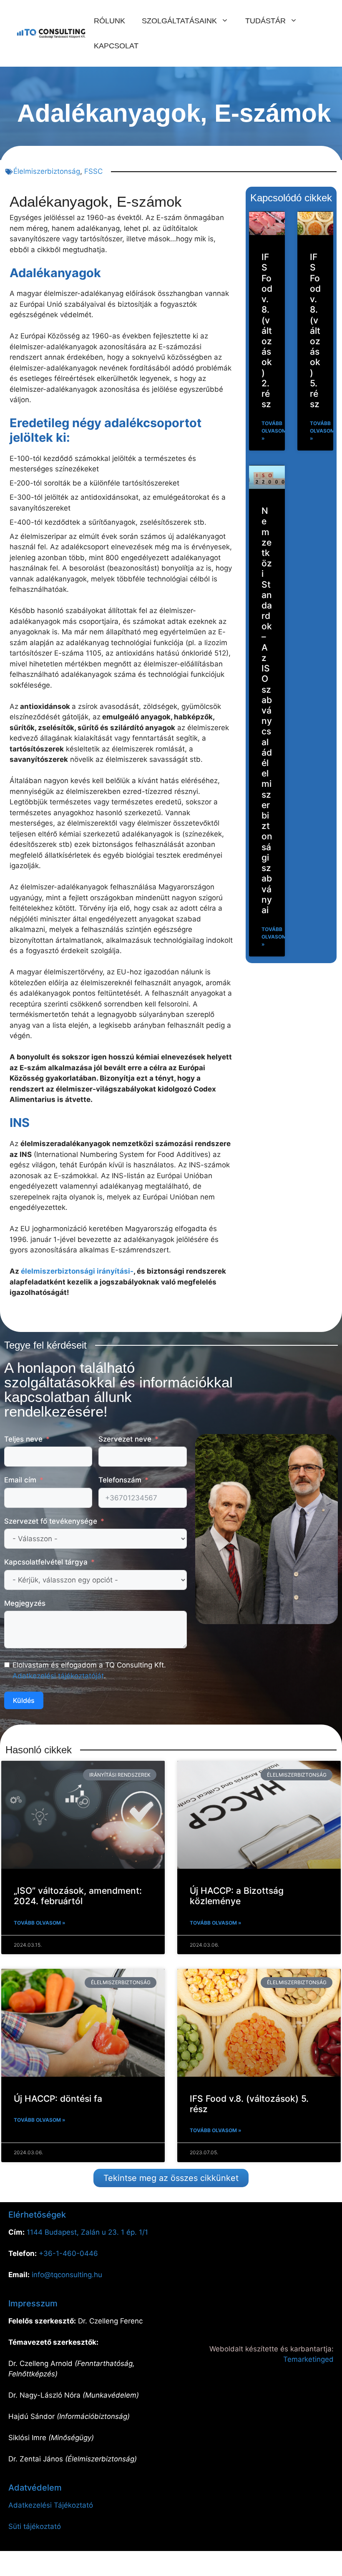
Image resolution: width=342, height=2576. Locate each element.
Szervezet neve (125, 1439)
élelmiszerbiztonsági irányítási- (77, 1271)
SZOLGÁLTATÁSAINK (179, 21)
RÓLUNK (109, 21)
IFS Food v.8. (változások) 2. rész (267, 330)
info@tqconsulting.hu (67, 2275)
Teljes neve (23, 1439)
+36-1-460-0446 (68, 2253)
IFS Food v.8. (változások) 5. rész (315, 330)
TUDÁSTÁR (265, 21)
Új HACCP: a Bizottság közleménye (237, 1896)
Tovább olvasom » (274, 431)
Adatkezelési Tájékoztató (51, 2505)
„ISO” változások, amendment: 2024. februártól (78, 1896)
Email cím (20, 1480)
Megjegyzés (25, 1603)
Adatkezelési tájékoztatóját (58, 1676)
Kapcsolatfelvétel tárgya (46, 1562)
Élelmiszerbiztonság (47, 171)
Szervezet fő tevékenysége (51, 1521)
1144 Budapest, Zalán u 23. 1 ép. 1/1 (87, 2232)
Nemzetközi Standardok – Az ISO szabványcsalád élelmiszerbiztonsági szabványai (267, 710)
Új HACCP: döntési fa (58, 2099)
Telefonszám (120, 1480)
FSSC (93, 171)
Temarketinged (308, 2359)
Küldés (24, 1700)
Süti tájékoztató (35, 2526)
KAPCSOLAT (116, 46)
